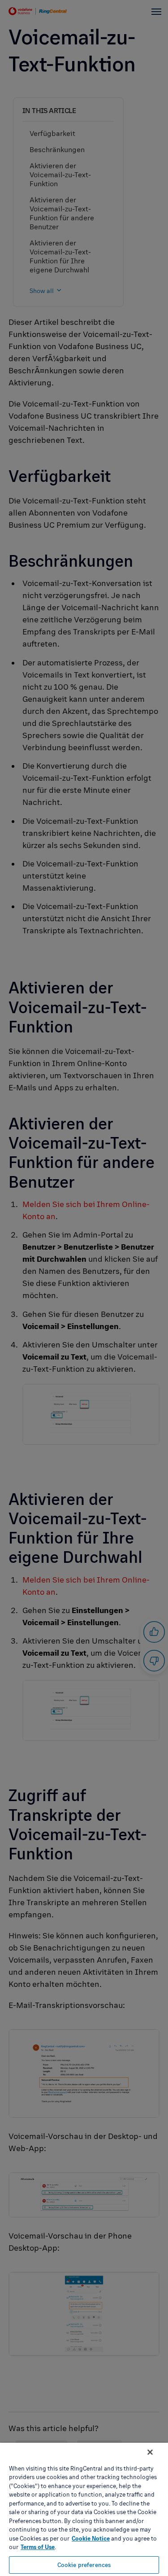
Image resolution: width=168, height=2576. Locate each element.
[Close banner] (150, 2452)
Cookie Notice (91, 2538)
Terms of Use (38, 2547)
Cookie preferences (84, 2565)
